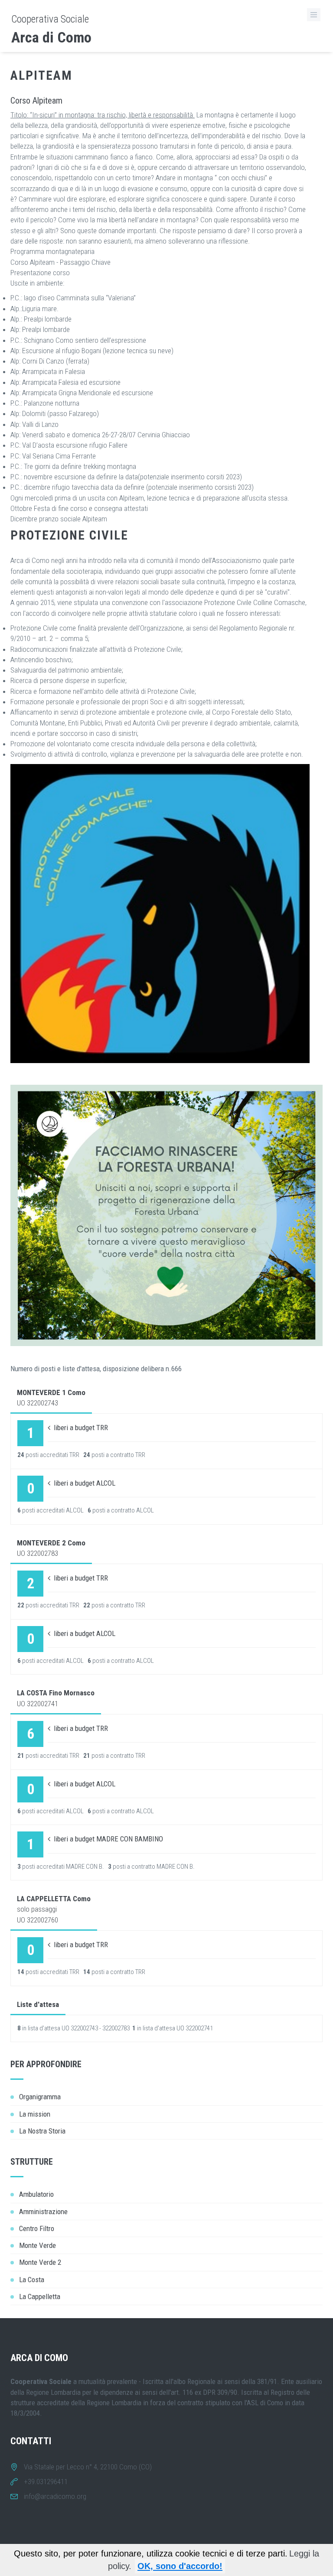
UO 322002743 (51, 1398)
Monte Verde (38, 2245)
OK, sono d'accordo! (180, 2566)
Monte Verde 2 (40, 2262)
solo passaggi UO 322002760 (54, 1909)
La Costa (32, 2280)
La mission (35, 2114)
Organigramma (40, 2097)
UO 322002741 (56, 1698)
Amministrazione (43, 2212)
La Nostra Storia (42, 2131)
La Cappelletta (40, 2296)
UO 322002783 (51, 1548)
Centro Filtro (37, 2228)
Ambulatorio (36, 2194)
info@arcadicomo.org (55, 2496)
